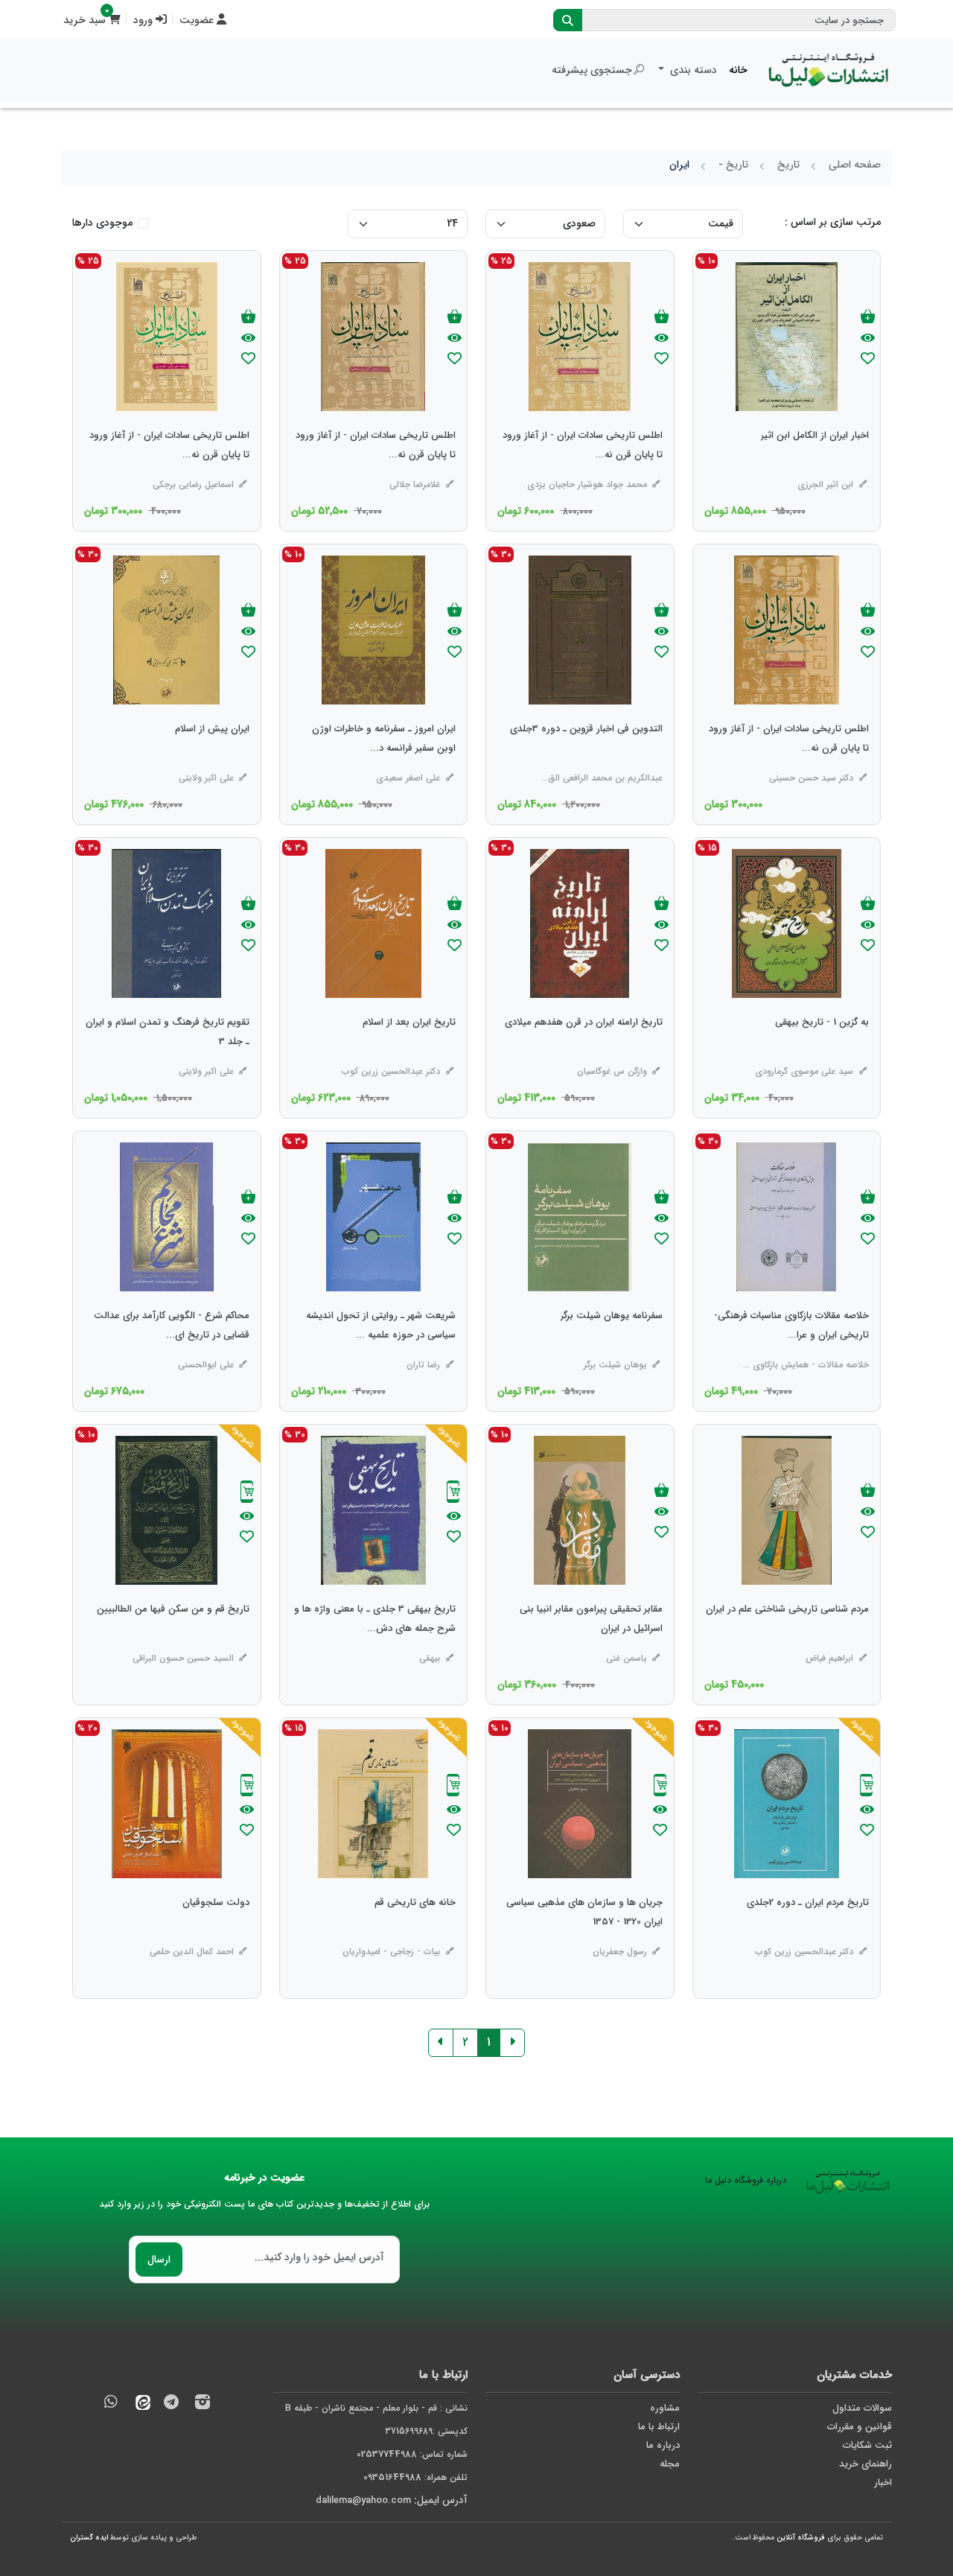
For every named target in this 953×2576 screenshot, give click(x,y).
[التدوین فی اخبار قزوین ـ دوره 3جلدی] (586, 759)
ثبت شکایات (867, 2445)
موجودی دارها (102, 223)
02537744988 (387, 2454)
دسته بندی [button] (692, 70)
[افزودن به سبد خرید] (868, 318)
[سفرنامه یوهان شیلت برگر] (612, 1346)
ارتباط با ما (659, 2427)
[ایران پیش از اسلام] (212, 759)
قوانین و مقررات (860, 2427)
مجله (670, 2464)
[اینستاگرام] (203, 2404)
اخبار (883, 2483)
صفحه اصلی (855, 165)
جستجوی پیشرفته (592, 70)
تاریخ (788, 165)
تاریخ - (733, 165)
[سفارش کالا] (453, 1494)
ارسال (159, 2259)
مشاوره (665, 2408)
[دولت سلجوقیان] (216, 1933)
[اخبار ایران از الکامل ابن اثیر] (815, 465)
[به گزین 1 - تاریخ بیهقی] (822, 1052)
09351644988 (392, 2477)
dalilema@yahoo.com (363, 2500)
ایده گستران (89, 2538)
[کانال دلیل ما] (171, 2404)
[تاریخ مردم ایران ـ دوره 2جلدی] (808, 1933)
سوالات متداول (862, 2408)
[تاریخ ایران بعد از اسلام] (409, 1052)
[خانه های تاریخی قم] (415, 1933)
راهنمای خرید (866, 2464)
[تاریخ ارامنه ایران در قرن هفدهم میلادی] (584, 1052)
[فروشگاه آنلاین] (829, 70)
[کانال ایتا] (139, 2404)
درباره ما (663, 2445)
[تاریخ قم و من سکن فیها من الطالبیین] (173, 1639)
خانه (738, 70)
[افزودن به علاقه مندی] (868, 360)
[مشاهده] (868, 339)
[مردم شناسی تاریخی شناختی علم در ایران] (787, 1639)
